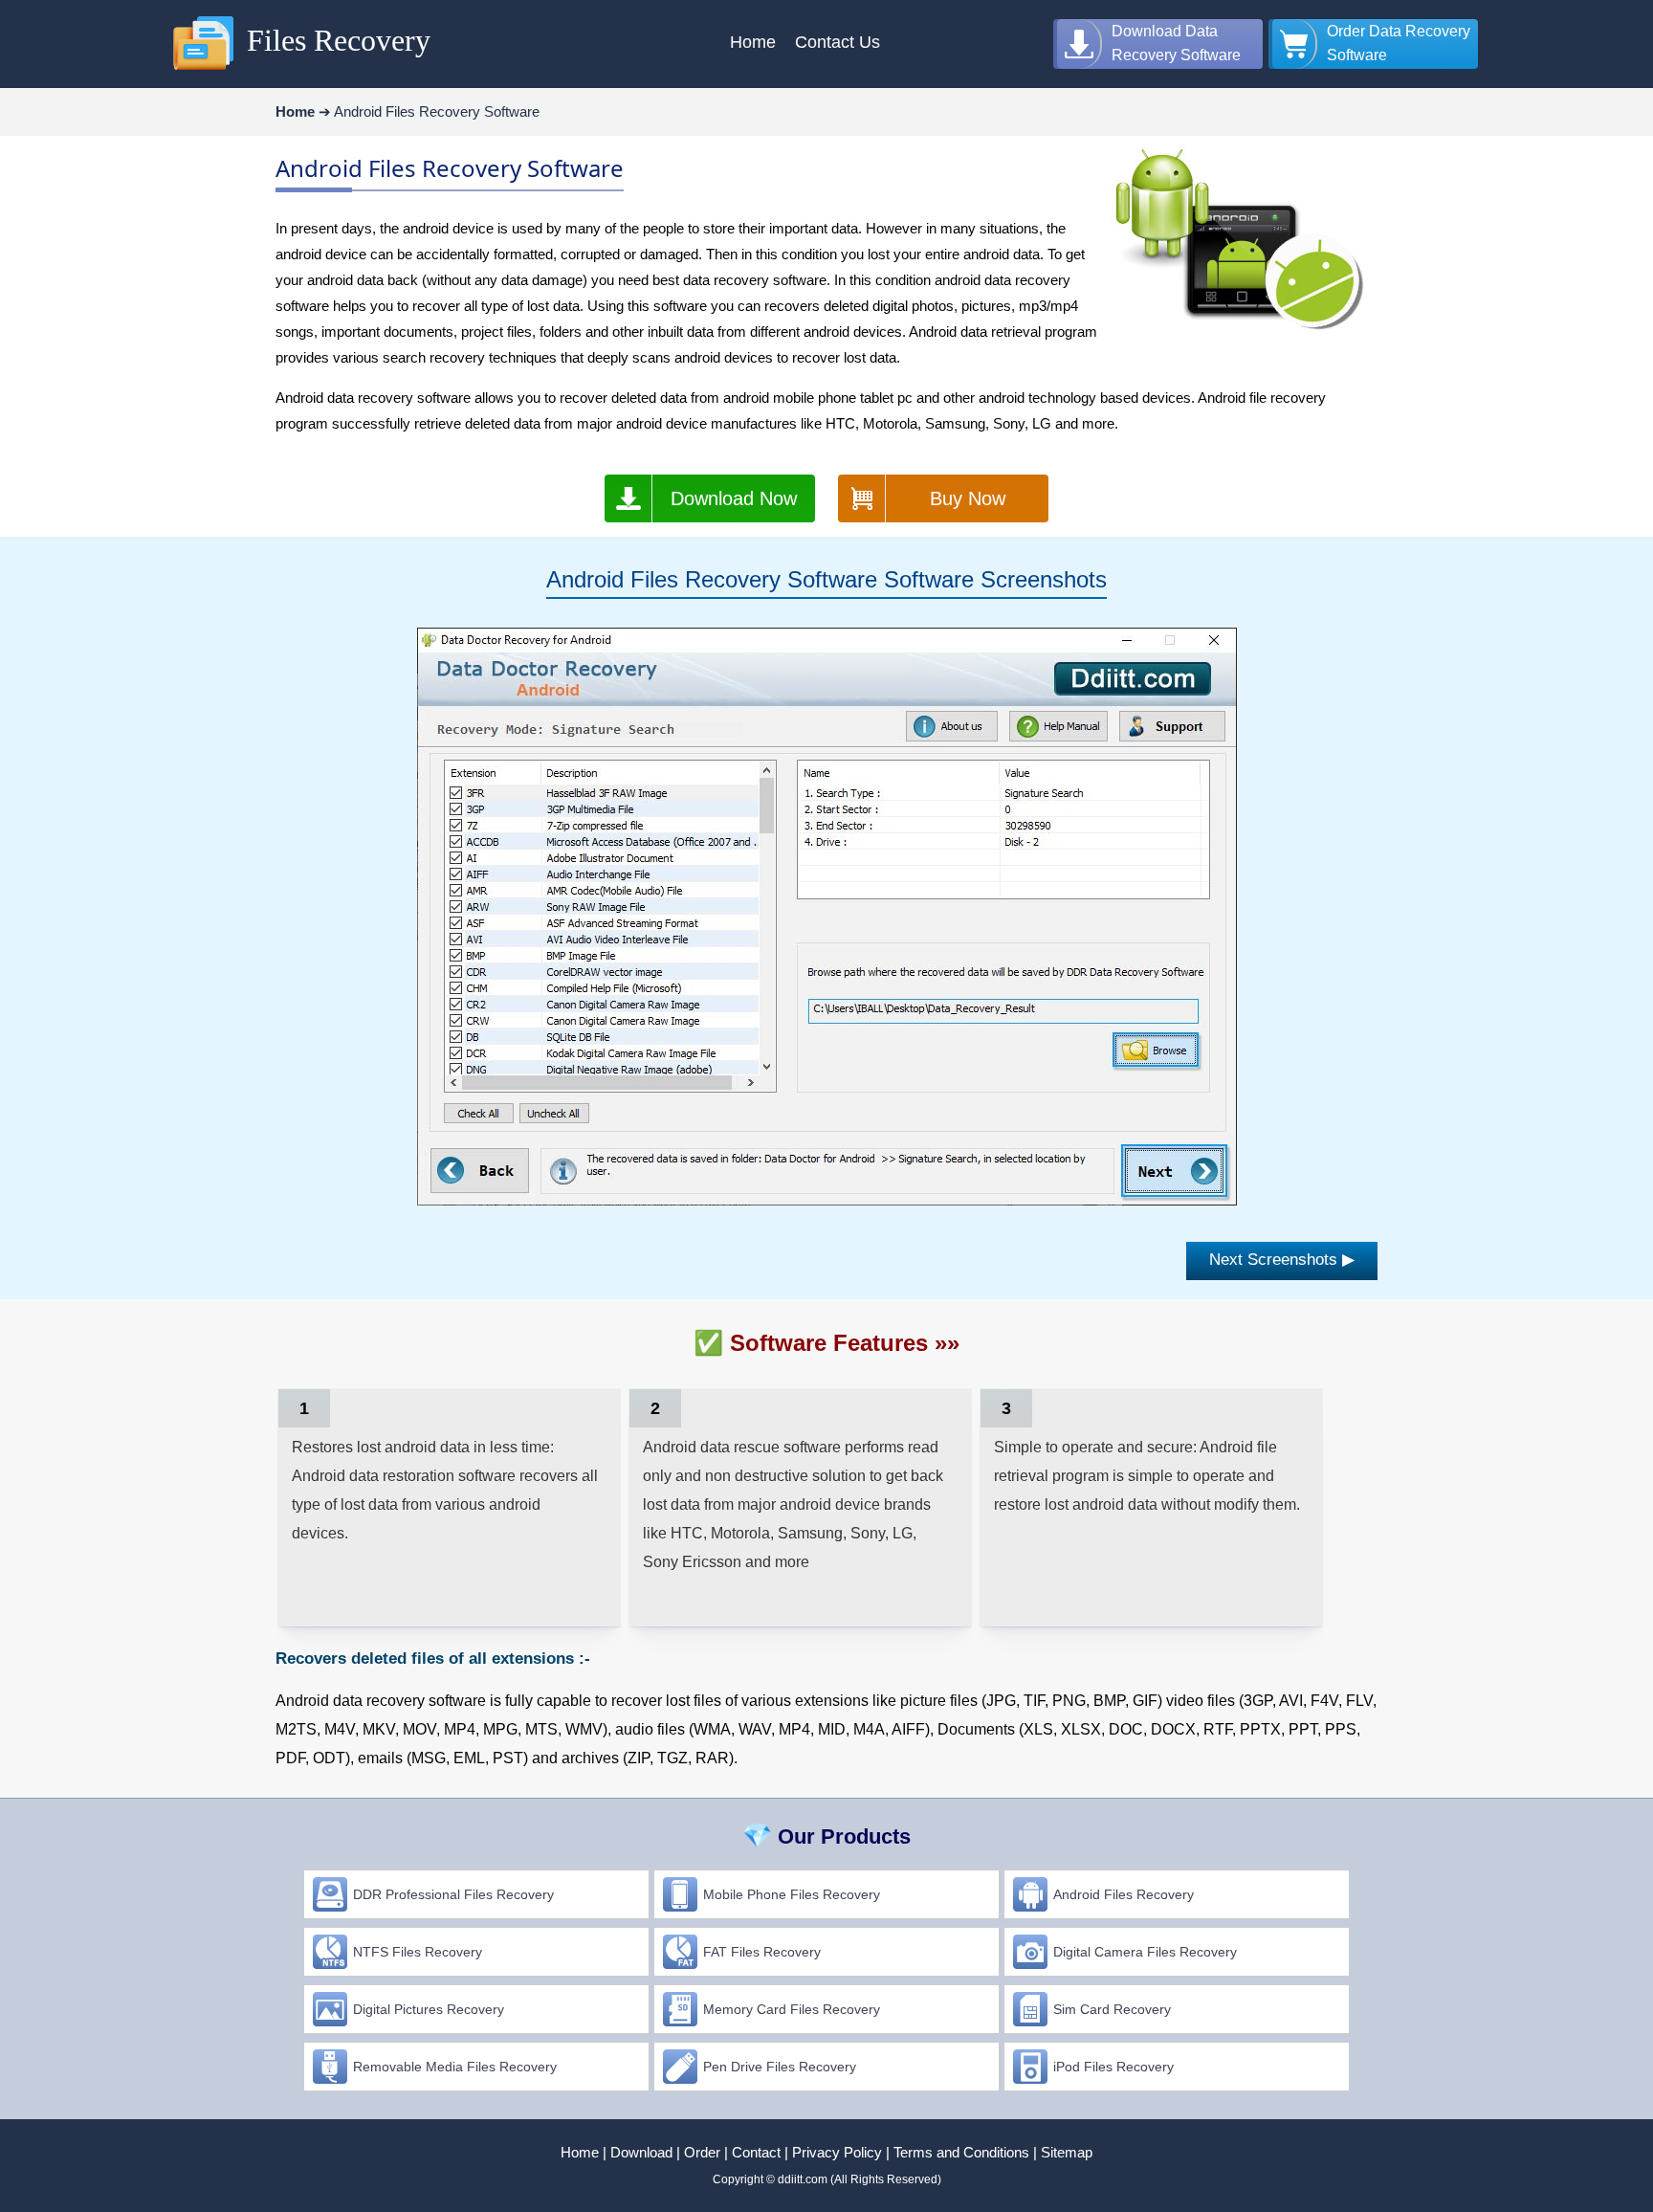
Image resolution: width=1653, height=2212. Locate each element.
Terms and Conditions (961, 2152)
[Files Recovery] (204, 71)
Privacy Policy (837, 2152)
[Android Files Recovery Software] (827, 1200)
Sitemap (1067, 2152)
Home (580, 2152)
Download (641, 2152)
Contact (756, 2152)
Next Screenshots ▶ (1282, 1260)
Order (702, 2152)
